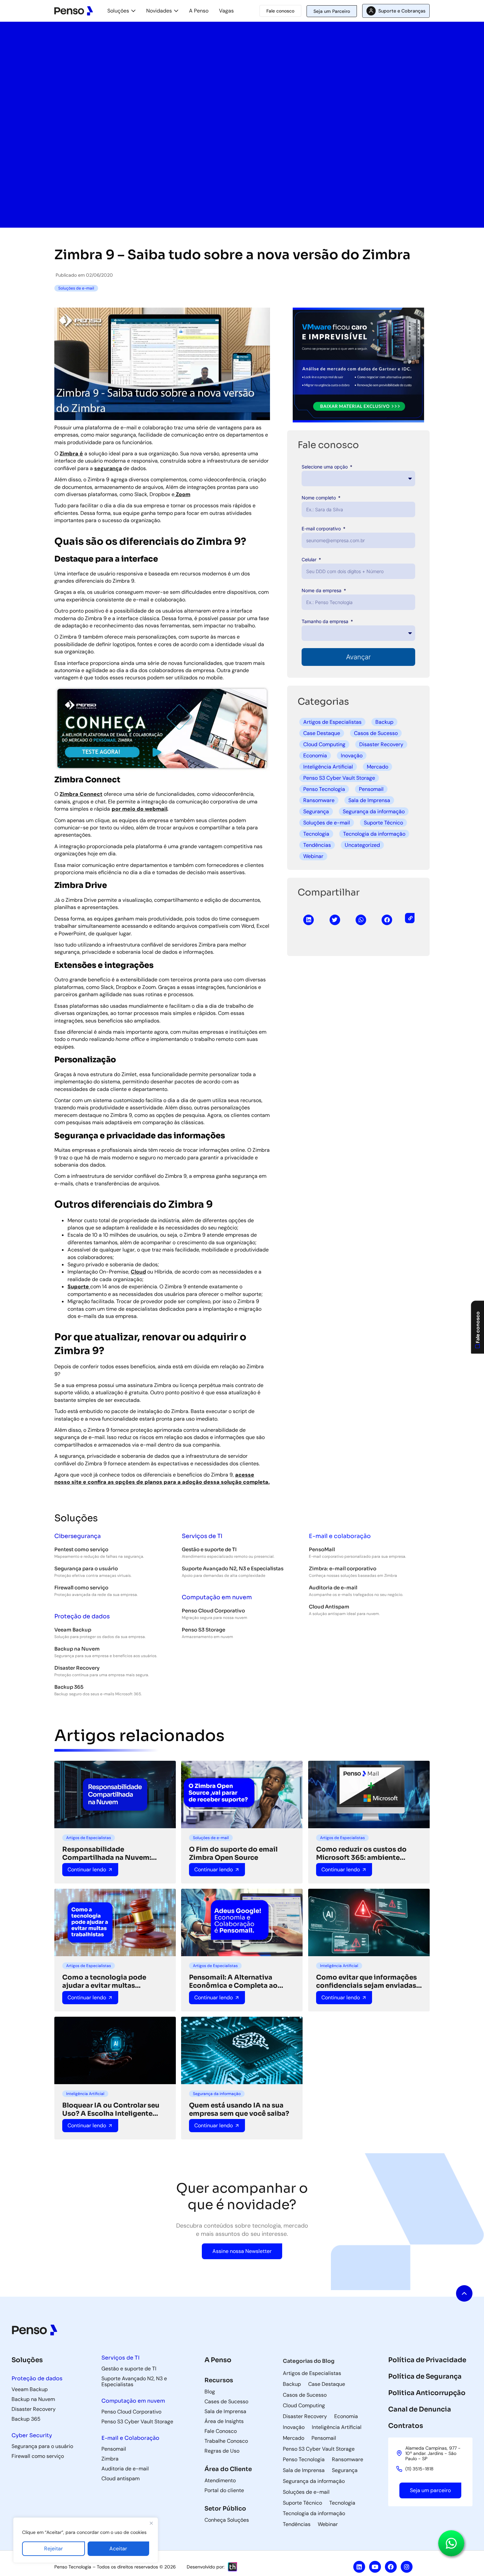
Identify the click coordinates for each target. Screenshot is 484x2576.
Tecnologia (316, 834)
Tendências (317, 845)
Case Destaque (322, 733)
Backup (384, 722)
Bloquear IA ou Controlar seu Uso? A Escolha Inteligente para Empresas (111, 2109)
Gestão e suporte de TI (209, 1549)
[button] (309, 920)
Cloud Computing (324, 744)
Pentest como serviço (81, 1549)
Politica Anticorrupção (427, 2393)
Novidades (159, 11)
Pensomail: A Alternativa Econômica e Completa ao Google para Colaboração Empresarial (233, 1982)
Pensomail (371, 789)
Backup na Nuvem (77, 1649)
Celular (310, 559)
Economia (315, 756)
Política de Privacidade (427, 2360)
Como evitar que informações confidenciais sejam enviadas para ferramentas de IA (366, 1982)
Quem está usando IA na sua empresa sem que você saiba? (239, 2109)
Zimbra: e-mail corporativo (343, 1568)
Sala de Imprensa (369, 800)
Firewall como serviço (81, 1588)
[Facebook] (391, 2567)
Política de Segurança (425, 2376)
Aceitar (118, 2549)
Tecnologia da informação (374, 834)
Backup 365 (69, 1687)
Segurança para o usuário (86, 1568)
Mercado (377, 767)
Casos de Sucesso (376, 733)
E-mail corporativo (322, 529)
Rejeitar (54, 2549)
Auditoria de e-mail (333, 1588)
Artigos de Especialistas (332, 722)
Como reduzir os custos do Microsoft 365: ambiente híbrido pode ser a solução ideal (361, 1854)
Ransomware (319, 800)
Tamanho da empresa (326, 621)
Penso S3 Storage (203, 1630)
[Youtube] (375, 2567)
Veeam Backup (73, 1630)
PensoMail (322, 1549)
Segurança (316, 811)
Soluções (118, 11)
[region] (86, 2540)
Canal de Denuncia (420, 2409)
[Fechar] (151, 2523)
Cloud (138, 1272)
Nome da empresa (322, 590)
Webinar (313, 856)
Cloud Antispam (329, 1607)
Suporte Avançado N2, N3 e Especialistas (233, 1568)
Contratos (406, 2426)
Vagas (226, 11)
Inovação (352, 756)
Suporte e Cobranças (402, 11)
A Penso (199, 11)
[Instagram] (407, 2567)
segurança (108, 468)
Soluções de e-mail (327, 823)
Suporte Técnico (383, 823)
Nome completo (319, 498)
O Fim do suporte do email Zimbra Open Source (233, 1854)
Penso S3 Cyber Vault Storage (339, 778)
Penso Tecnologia (324, 789)
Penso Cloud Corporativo (213, 1611)
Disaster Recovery (381, 744)
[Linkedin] (359, 2567)
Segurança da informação (374, 811)
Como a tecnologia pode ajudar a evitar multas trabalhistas (104, 1982)
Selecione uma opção (325, 467)
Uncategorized (362, 845)
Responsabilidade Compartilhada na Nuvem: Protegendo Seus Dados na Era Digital (114, 1854)
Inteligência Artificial (328, 767)
